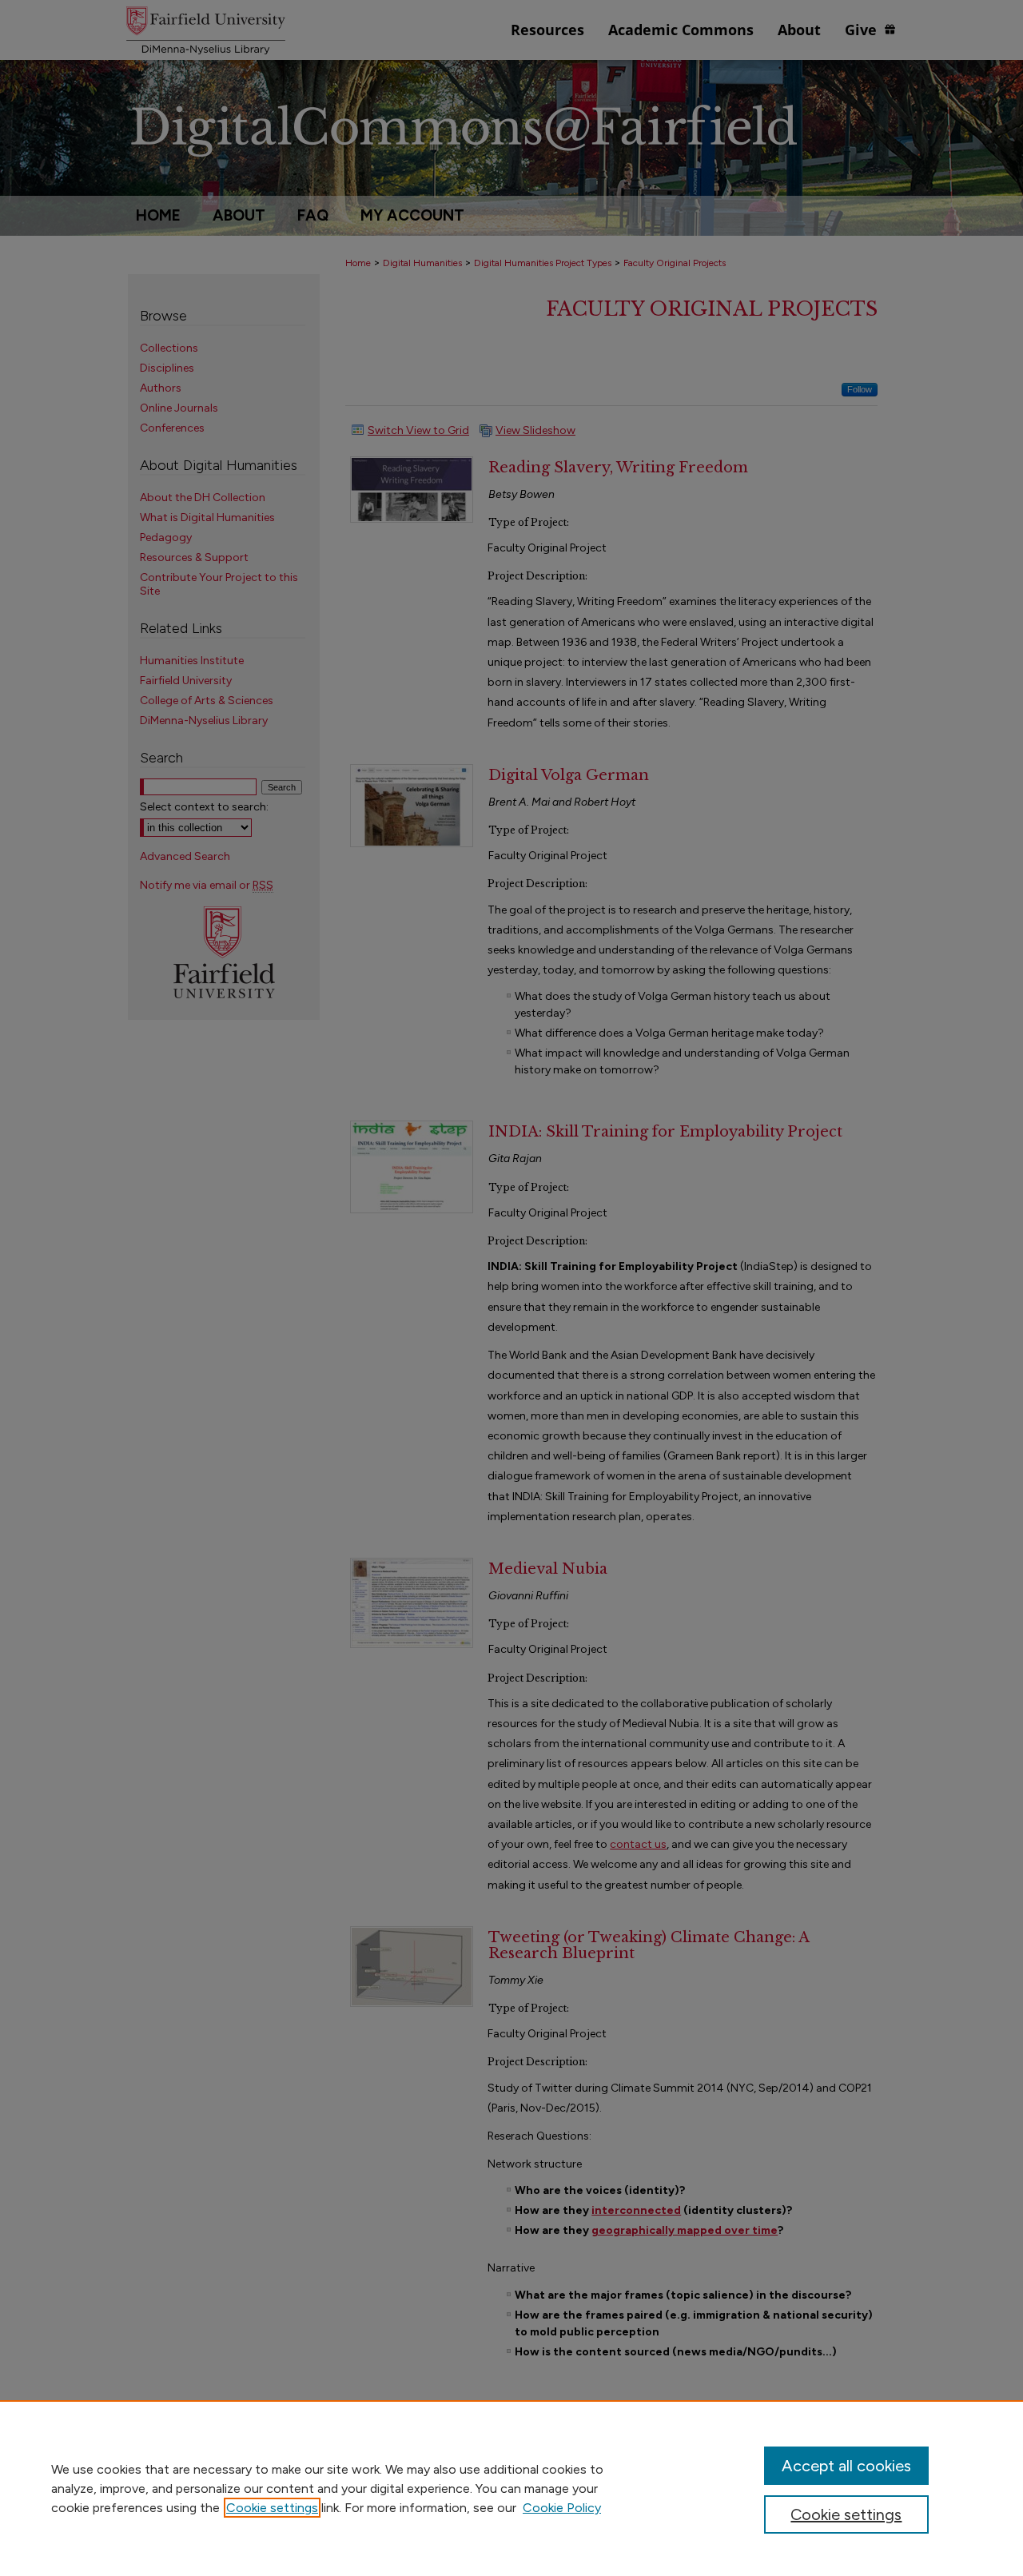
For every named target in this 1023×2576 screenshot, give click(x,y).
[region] (511, 2488)
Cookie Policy (562, 2508)
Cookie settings (272, 2508)
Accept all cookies (846, 2466)
